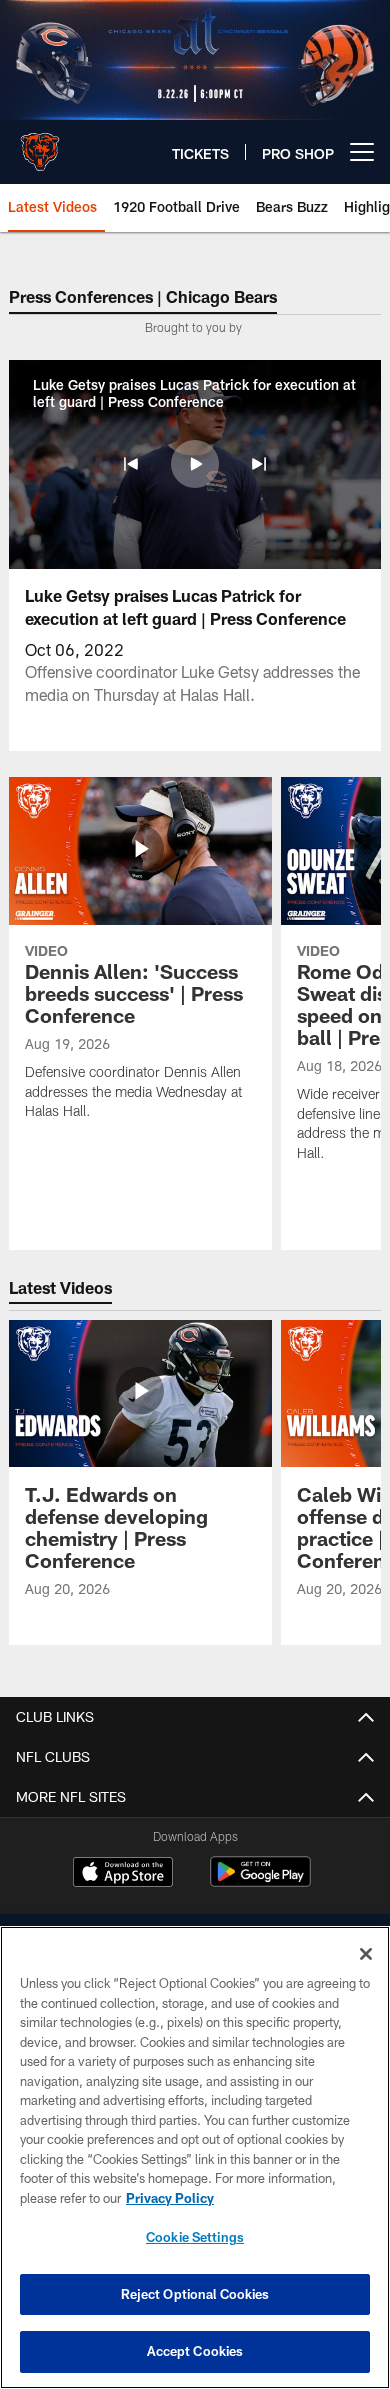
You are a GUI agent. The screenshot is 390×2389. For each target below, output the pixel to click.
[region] (195, 2157)
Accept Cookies (195, 2351)
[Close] (366, 1954)
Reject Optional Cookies (195, 2294)
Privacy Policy (170, 2198)
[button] (131, 464)
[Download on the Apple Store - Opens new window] (123, 1874)
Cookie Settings (195, 2237)
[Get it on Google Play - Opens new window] (260, 1881)
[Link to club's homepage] (40, 144)
